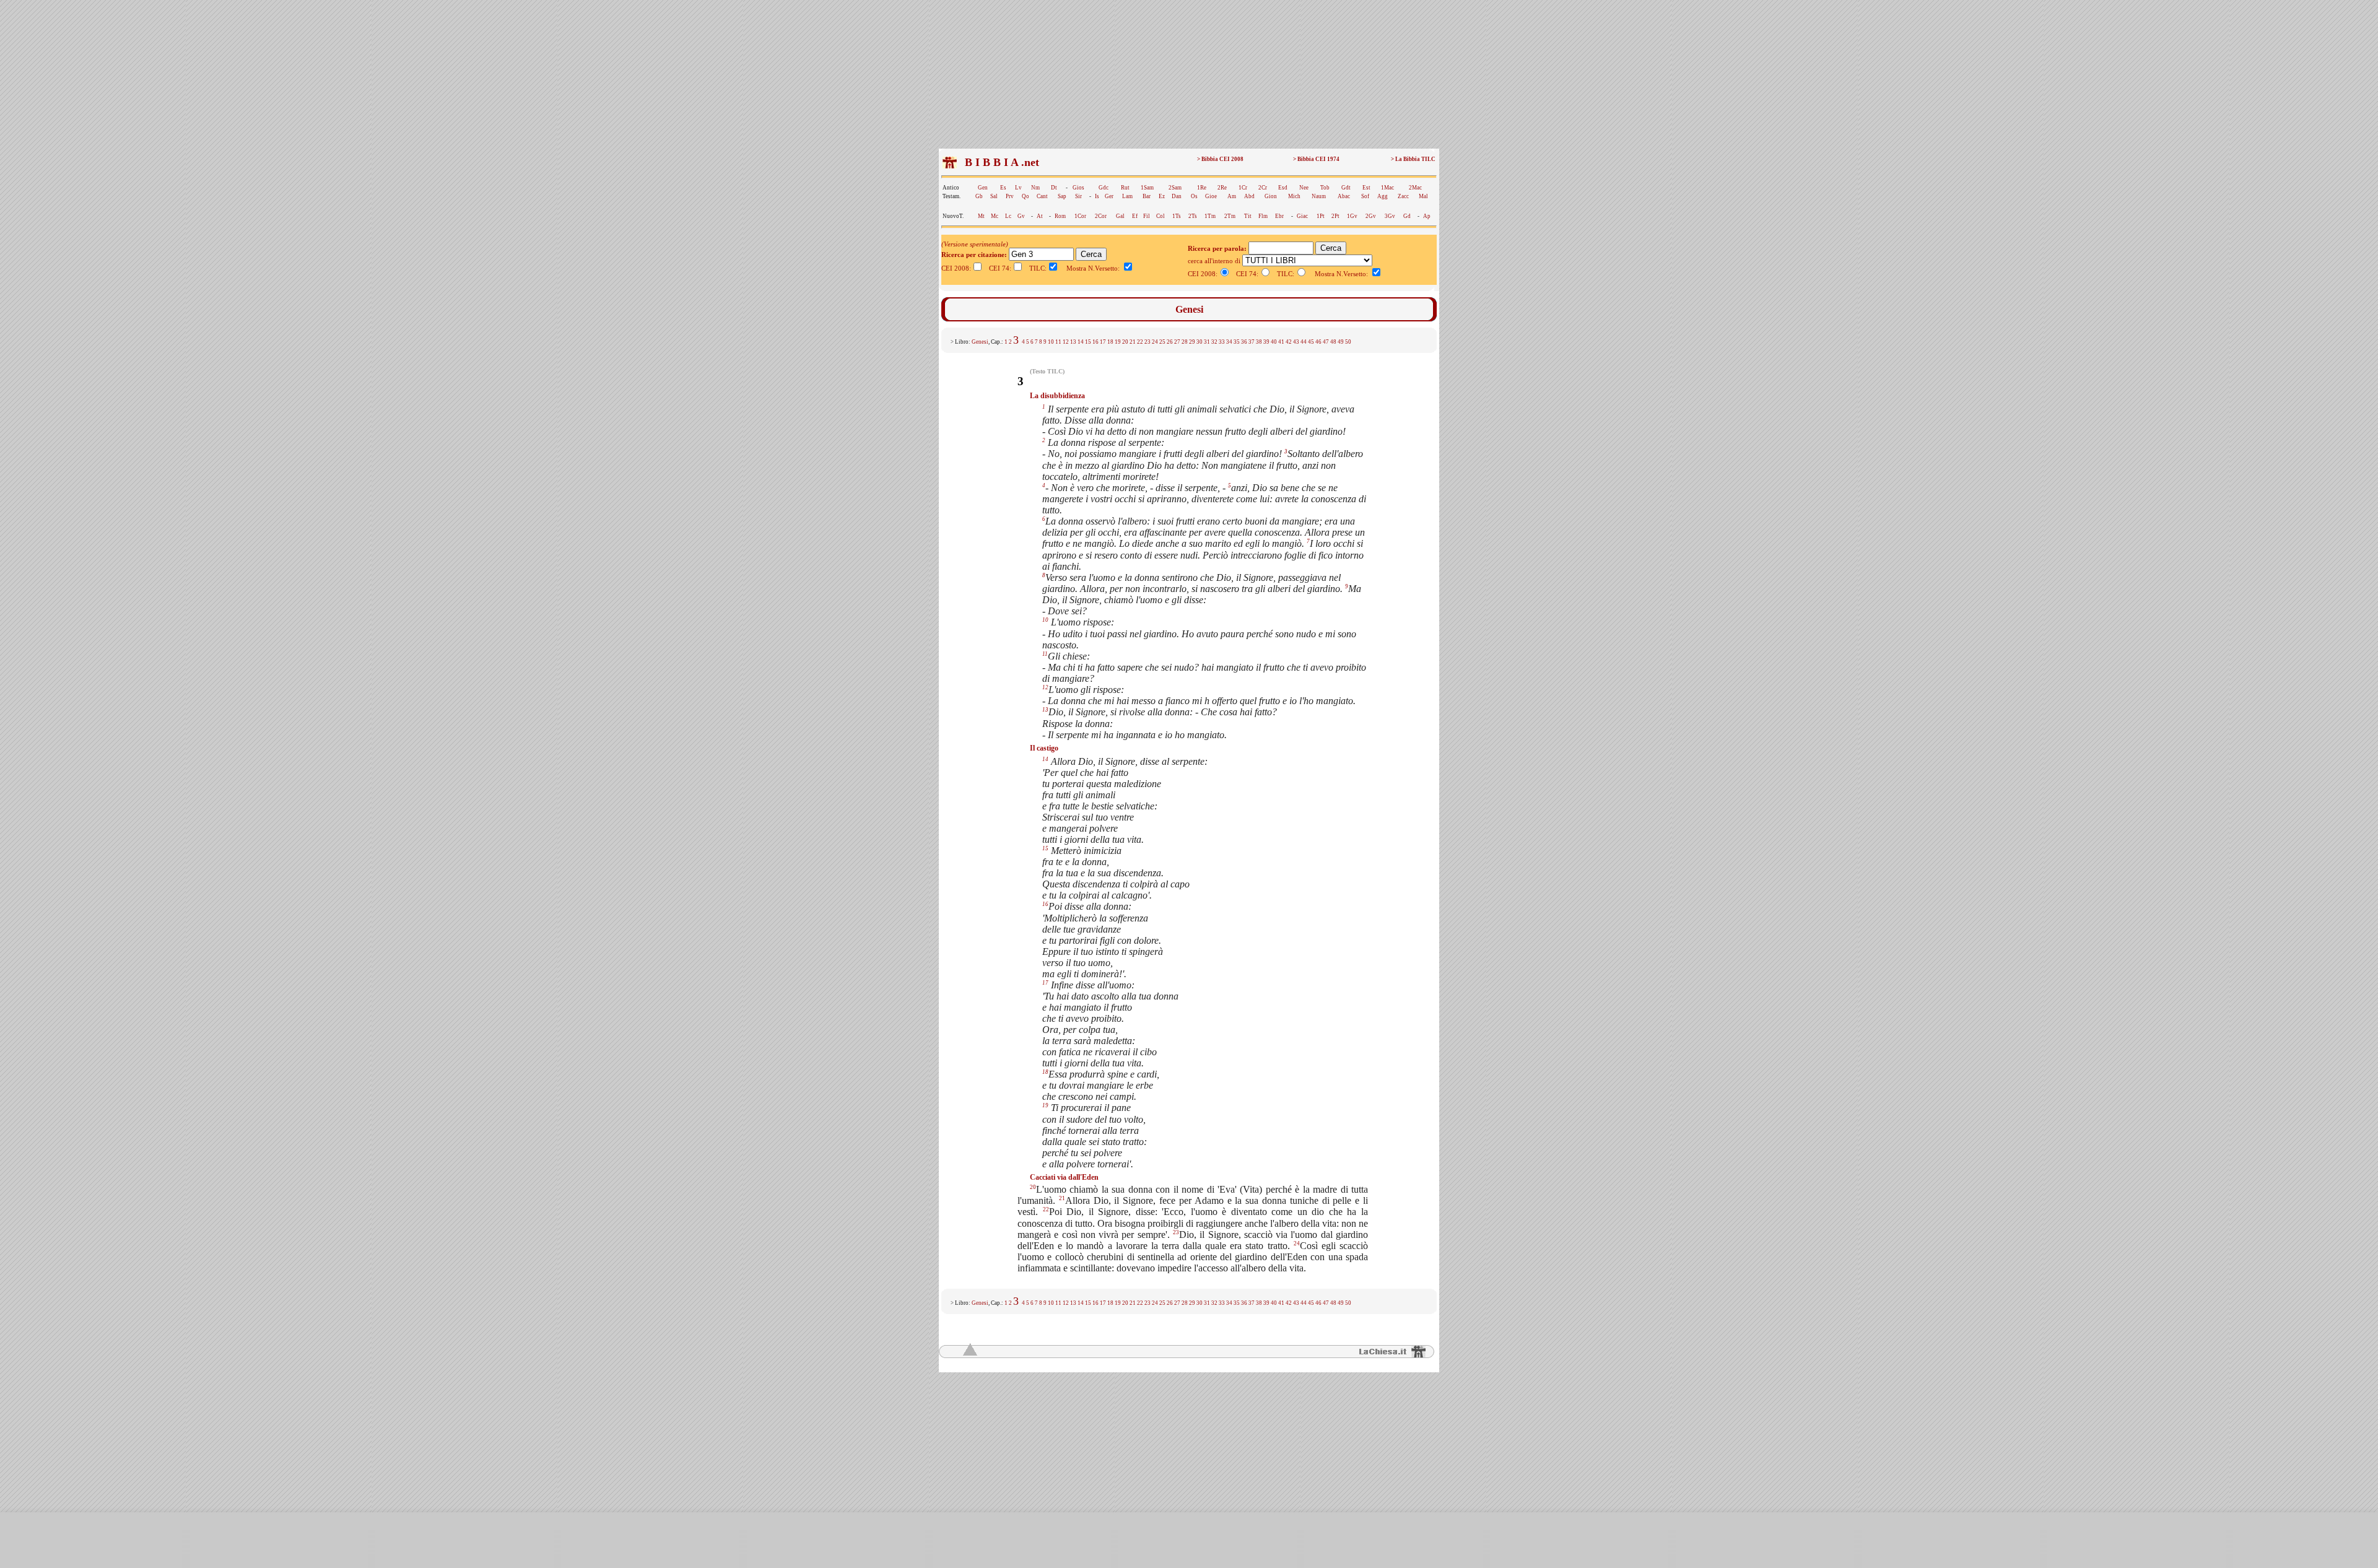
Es (1003, 188)
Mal (1423, 196)
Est (1366, 188)
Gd (1407, 216)
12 (1066, 342)
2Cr (1263, 188)
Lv (1018, 188)
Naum (1319, 196)
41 (1281, 342)
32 (1214, 342)
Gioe (1211, 196)
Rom (1060, 216)
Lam (1127, 196)
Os (1194, 196)
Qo (1026, 196)
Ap (1427, 216)
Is (1097, 196)
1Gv (1352, 216)
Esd (1283, 188)
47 (1326, 342)
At (1040, 216)
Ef (1135, 216)
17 (1103, 342)
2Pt (1335, 216)
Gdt (1346, 188)
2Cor (1101, 216)
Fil (1147, 216)
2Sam (1175, 188)
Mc (995, 216)
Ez (1162, 196)
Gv (1021, 216)
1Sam (1147, 188)
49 (1341, 342)
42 (1289, 342)
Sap (1062, 196)
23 (1148, 342)
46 (1318, 342)
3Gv (1390, 216)
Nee (1304, 188)
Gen (983, 188)
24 (1155, 342)
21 (1133, 342)
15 (1088, 342)
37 (1252, 342)
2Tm (1230, 216)
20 (1125, 342)
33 (1222, 342)
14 (1081, 342)
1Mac (1387, 188)
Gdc (1104, 188)
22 (1140, 342)
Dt (1054, 188)
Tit (1248, 216)
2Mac (1415, 188)
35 (1237, 342)
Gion (1271, 196)
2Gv (1371, 216)
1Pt (1321, 216)
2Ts (1193, 216)
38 (1259, 342)
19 (1118, 342)
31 (1207, 342)
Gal (1120, 216)
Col (1161, 216)
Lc (1008, 216)
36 (1244, 342)
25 (1162, 342)
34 (1229, 342)
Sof (1365, 196)
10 (1051, 342)
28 (1185, 342)
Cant (1042, 196)
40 (1274, 342)
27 (1177, 342)
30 (1200, 342)
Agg (1383, 196)
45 (1311, 342)
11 (1058, 342)
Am (1232, 196)
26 (1170, 342)
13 (1073, 342)
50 (1348, 342)
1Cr (1243, 188)
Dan (1177, 196)
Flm (1263, 216)
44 (1304, 342)
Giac (1302, 216)
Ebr (1279, 216)
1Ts (1177, 216)
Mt (981, 216)
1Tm (1210, 216)
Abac (1344, 196)
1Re (1202, 188)
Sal (994, 196)
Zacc (1403, 196)
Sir (1078, 196)
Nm (1035, 188)
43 (1296, 342)
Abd (1249, 196)
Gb (979, 196)
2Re (1222, 188)
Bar (1147, 196)
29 (1192, 342)
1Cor (1080, 216)
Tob (1325, 188)
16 (1095, 342)
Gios (1078, 188)
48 (1333, 342)
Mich (1294, 196)
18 (1110, 342)
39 (1266, 342)
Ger (1109, 196)
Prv (1010, 196)
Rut (1125, 188)
